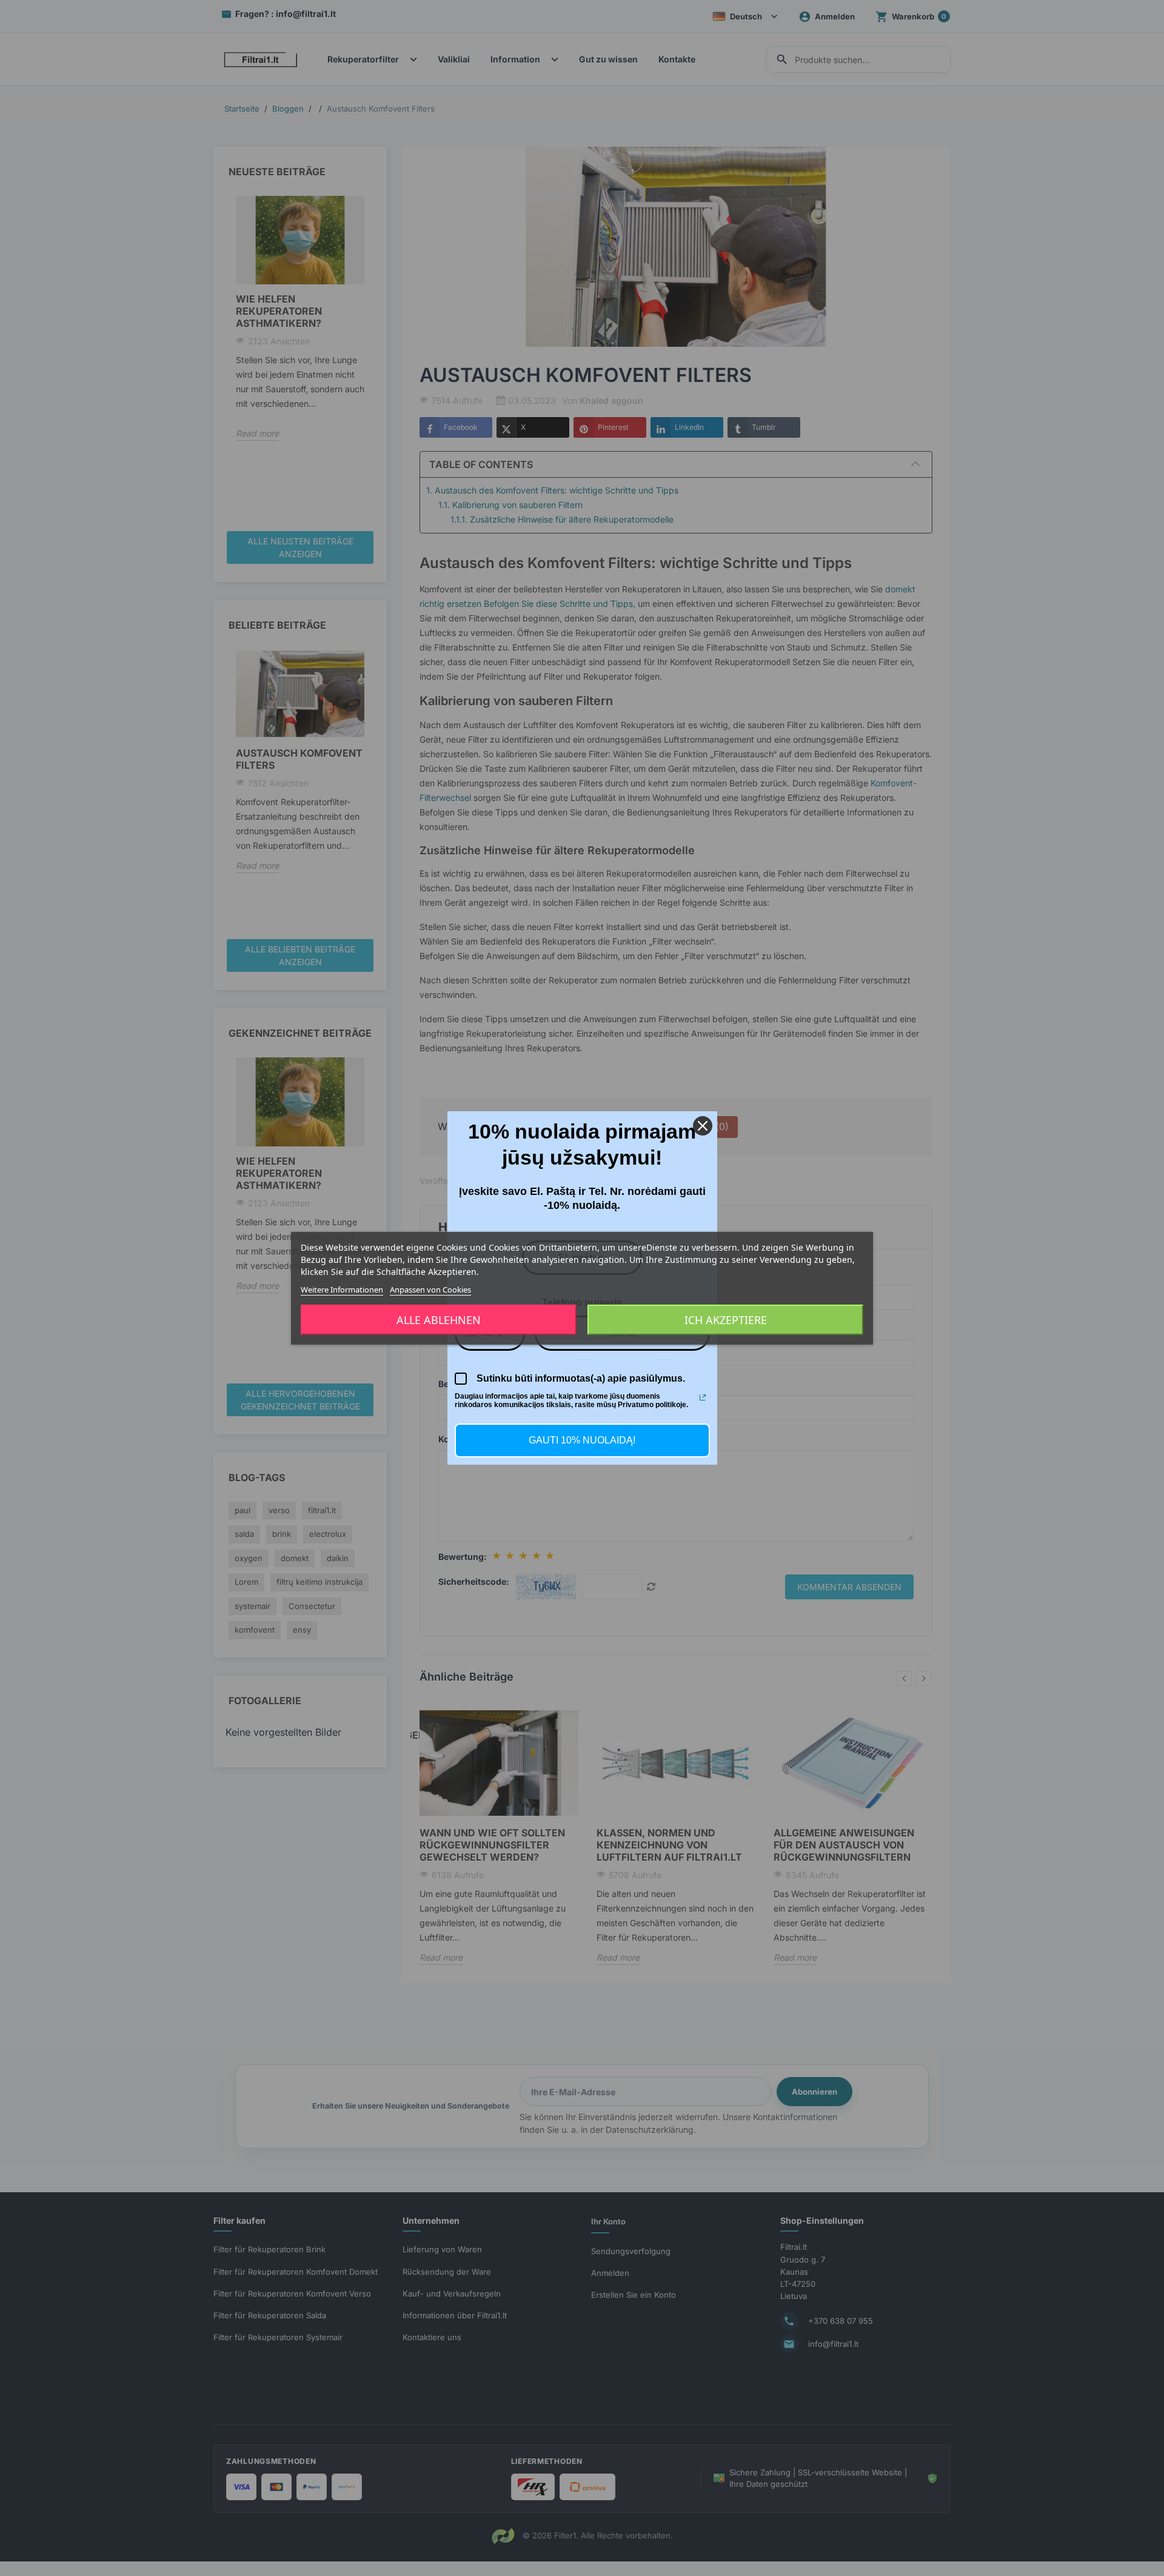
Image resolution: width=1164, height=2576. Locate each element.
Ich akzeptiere (726, 1320)
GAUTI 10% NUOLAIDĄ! (582, 1440)
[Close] (703, 1126)
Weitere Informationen (342, 1289)
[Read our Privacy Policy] (703, 1397)
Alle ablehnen (439, 1320)
